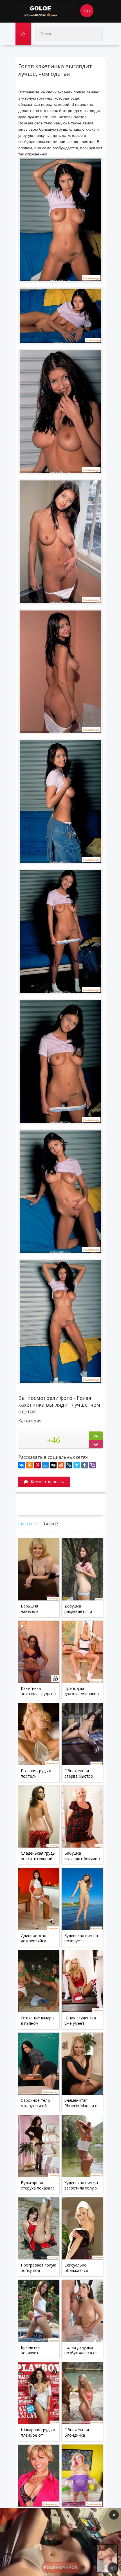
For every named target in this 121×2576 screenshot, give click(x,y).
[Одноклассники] (30, 1465)
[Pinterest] (37, 1465)
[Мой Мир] (45, 1465)
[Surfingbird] (77, 1465)
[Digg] (53, 1465)
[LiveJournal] (69, 1465)
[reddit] (61, 1465)
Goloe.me (46, 11)
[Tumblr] (85, 1465)
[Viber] (93, 1465)
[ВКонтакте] (22, 1465)
